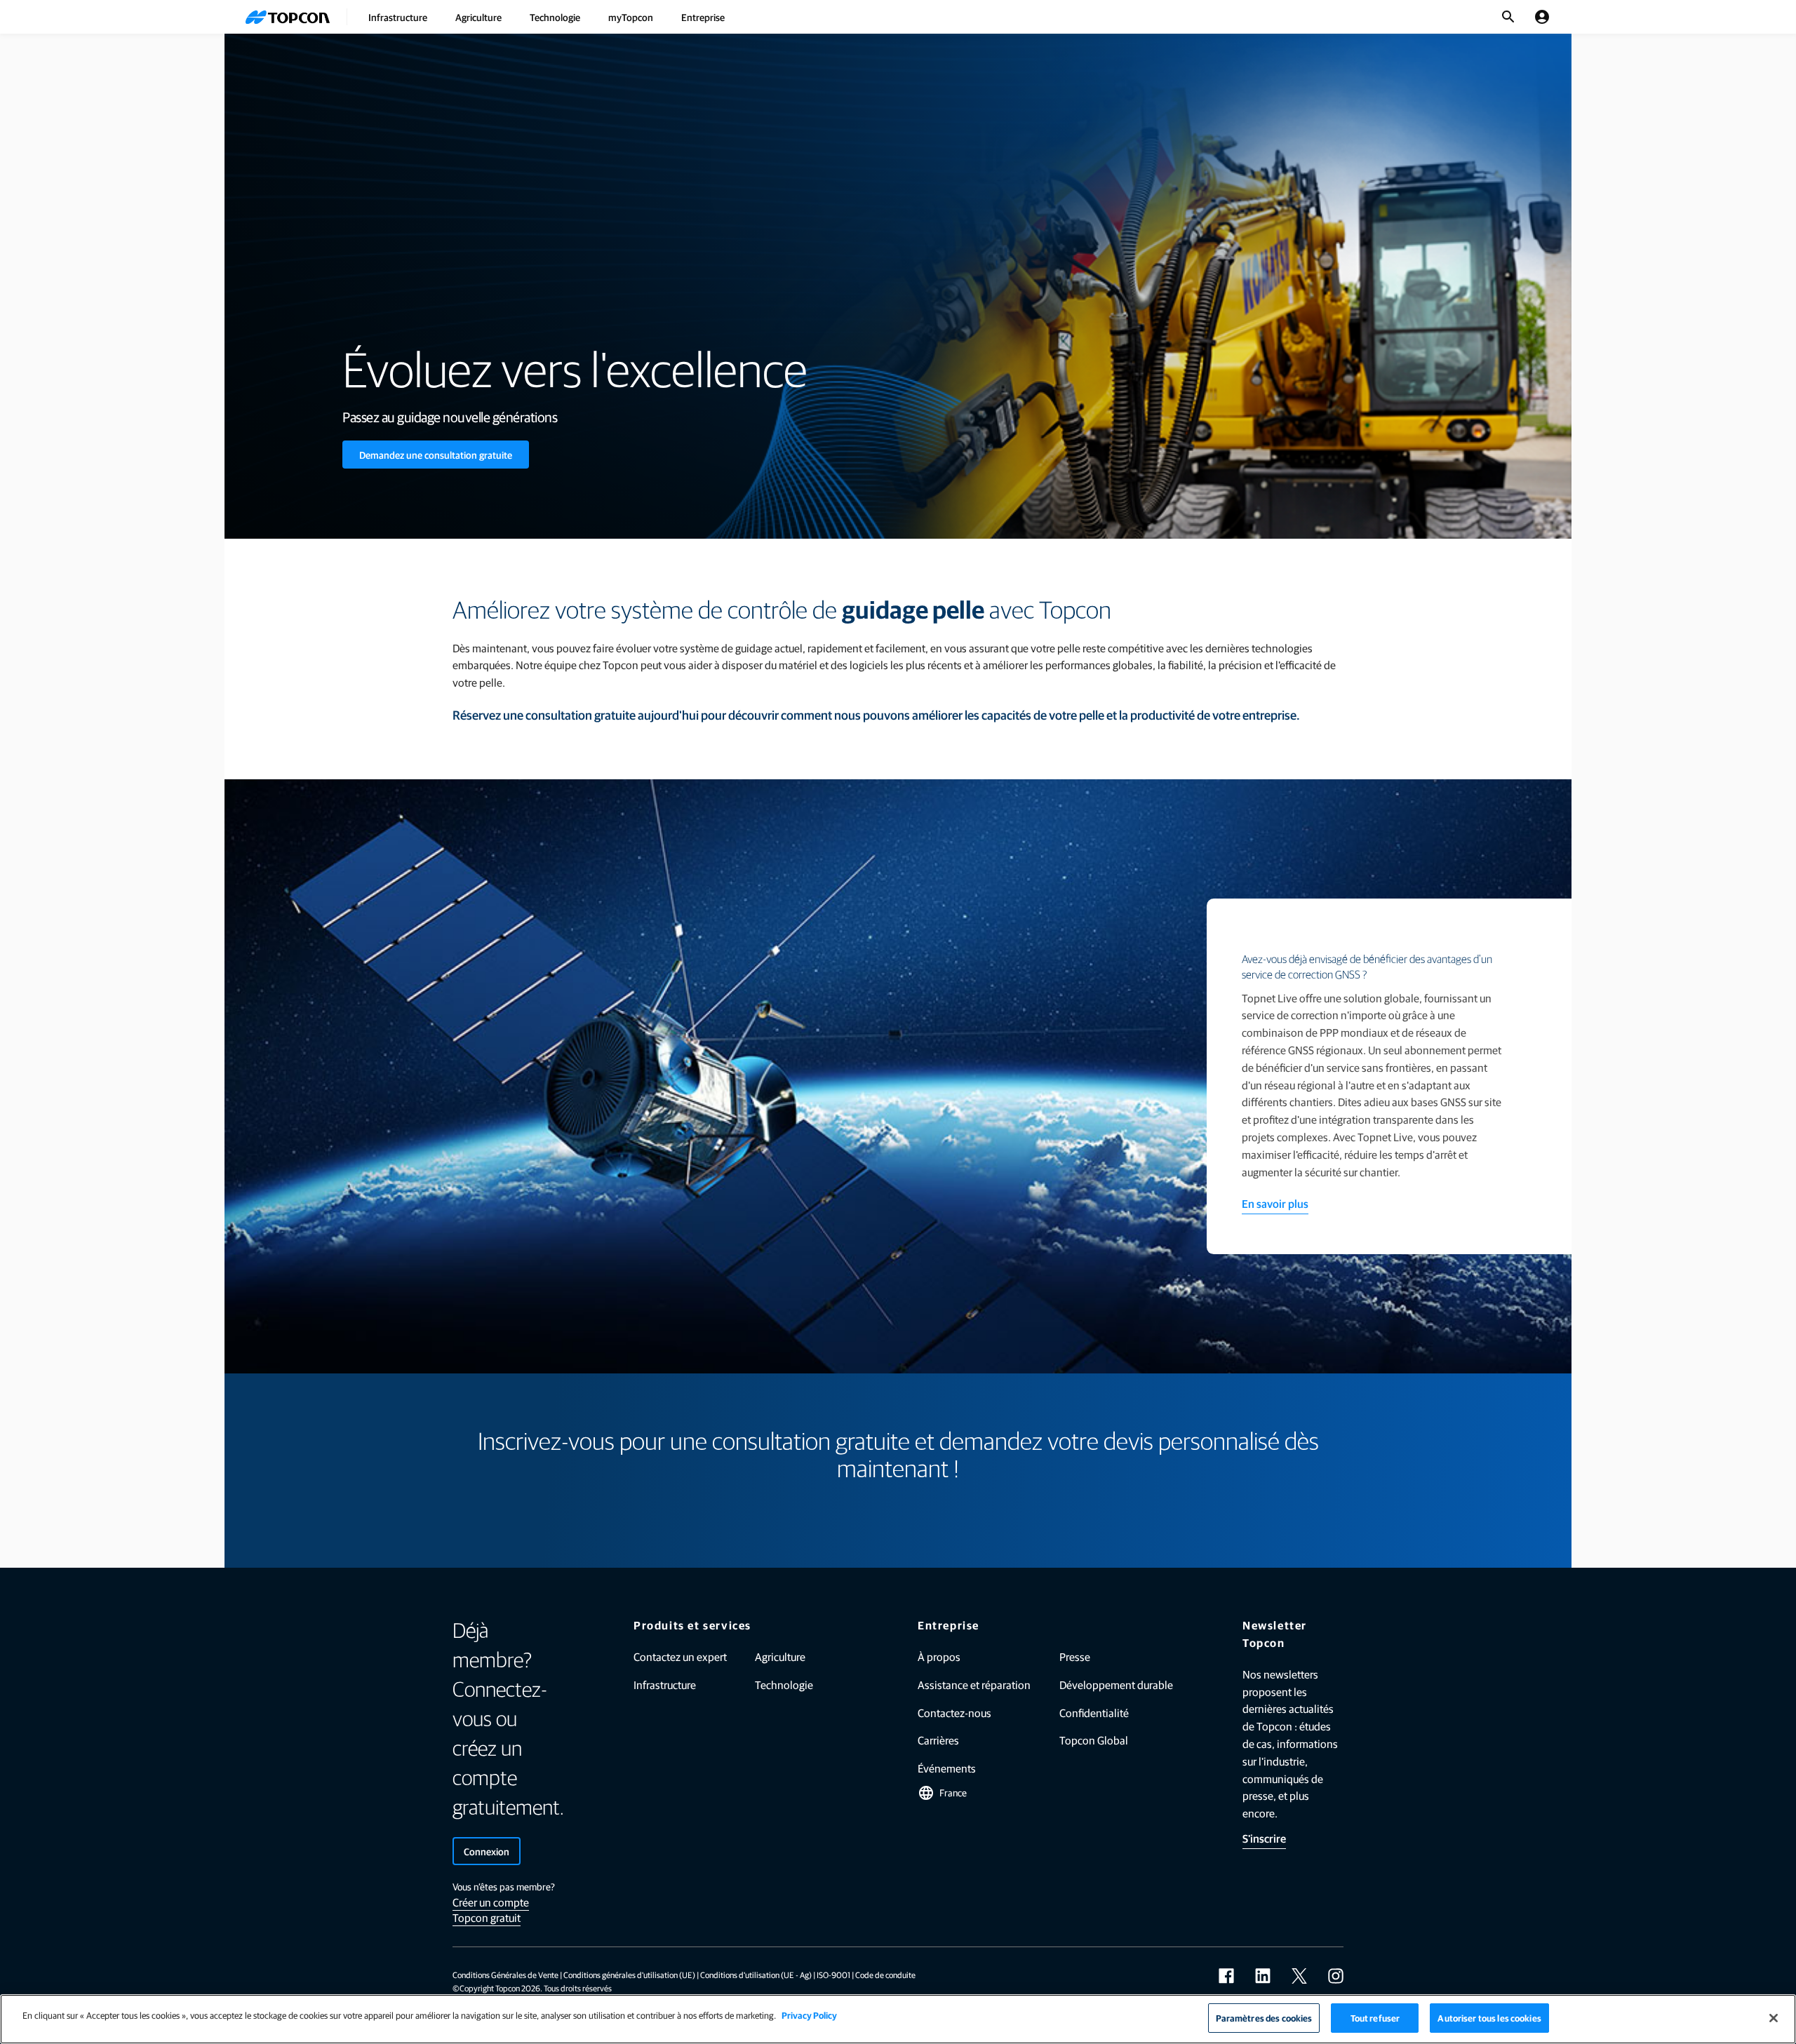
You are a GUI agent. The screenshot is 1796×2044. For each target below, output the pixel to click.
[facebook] (1226, 1976)
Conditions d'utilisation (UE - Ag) (756, 1975)
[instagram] (1336, 1976)
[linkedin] (1263, 1976)
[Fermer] (1774, 2018)
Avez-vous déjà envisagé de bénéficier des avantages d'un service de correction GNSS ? (1367, 967)
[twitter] (1299, 1976)
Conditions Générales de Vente (505, 1975)
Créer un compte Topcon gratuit (491, 1910)
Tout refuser (1375, 2018)
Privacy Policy (809, 2015)
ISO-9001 (833, 1975)
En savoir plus (1275, 1203)
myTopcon (631, 17)
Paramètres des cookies (1264, 2018)
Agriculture (478, 17)
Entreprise (703, 17)
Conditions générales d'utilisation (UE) (629, 1975)
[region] (898, 2019)
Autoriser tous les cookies (1489, 2018)
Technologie (555, 17)
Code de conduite (885, 1975)
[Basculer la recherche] (1508, 17)
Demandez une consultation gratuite (436, 455)
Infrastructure (398, 17)
